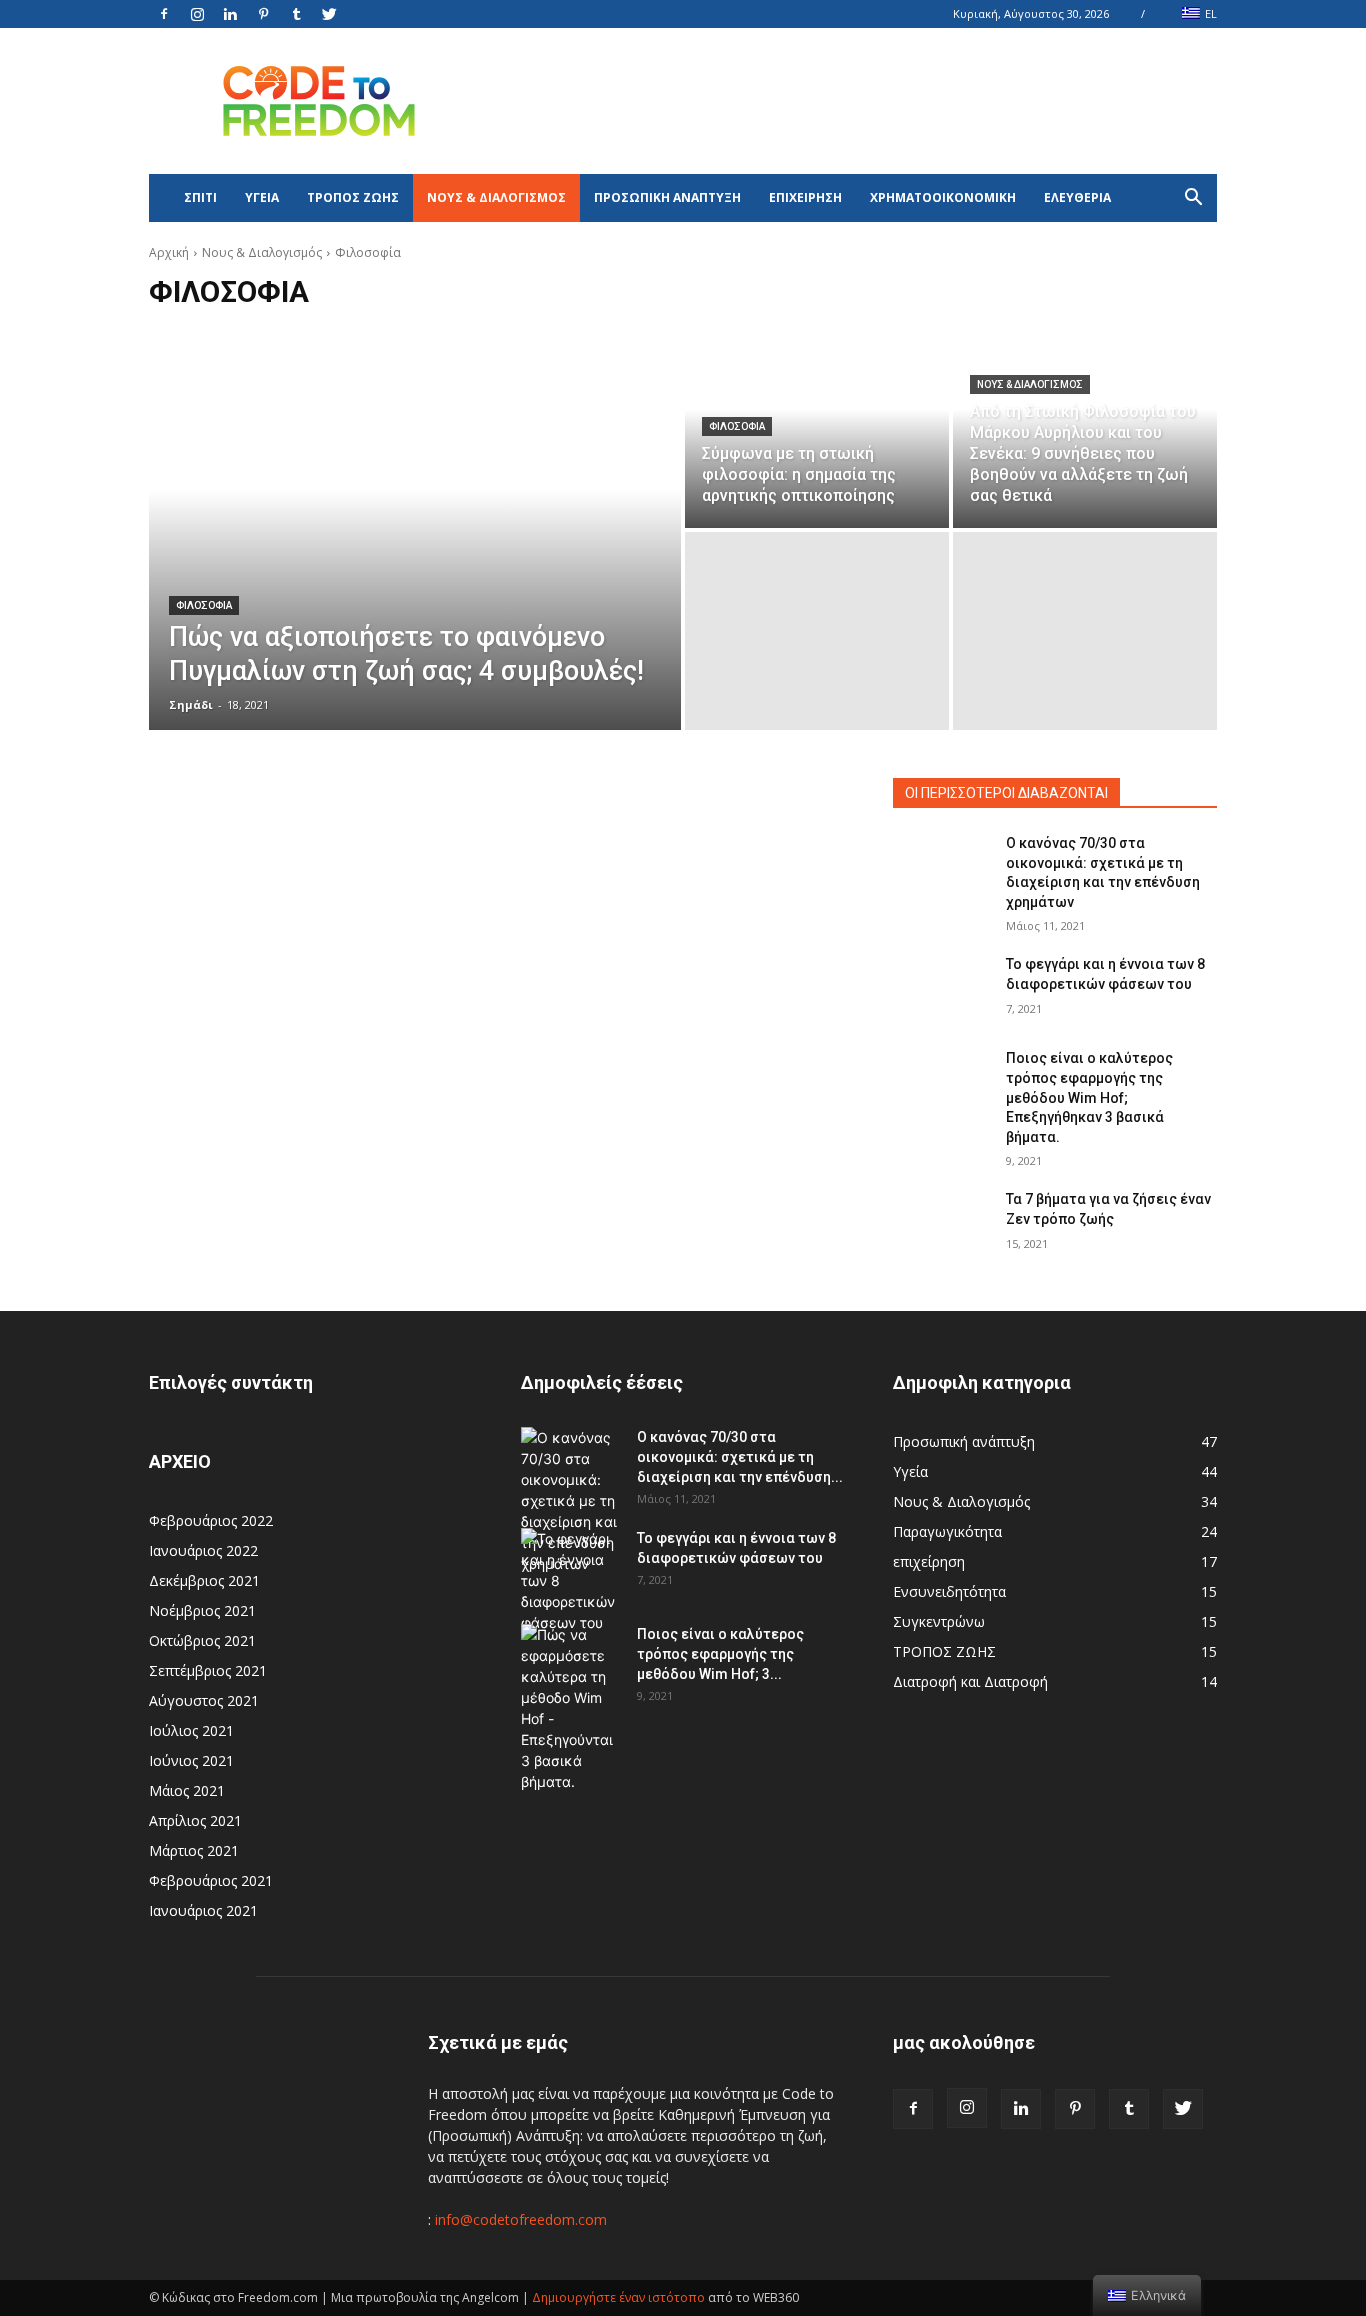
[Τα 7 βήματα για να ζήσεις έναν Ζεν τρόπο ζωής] (941, 1224)
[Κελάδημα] (329, 14)
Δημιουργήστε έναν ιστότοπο (618, 2297)
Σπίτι (200, 197)
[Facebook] (164, 14)
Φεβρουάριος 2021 (211, 1880)
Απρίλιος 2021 (195, 1820)
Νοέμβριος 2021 (202, 1610)
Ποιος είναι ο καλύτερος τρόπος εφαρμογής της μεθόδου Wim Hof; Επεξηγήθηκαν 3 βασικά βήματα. (1089, 1097)
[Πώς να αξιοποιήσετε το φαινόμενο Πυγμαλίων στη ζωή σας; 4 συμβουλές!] (415, 530)
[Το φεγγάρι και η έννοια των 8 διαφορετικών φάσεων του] (941, 989)
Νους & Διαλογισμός (496, 197)
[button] (1193, 199)
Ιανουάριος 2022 (203, 1550)
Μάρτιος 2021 (194, 1850)
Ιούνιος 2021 (191, 1760)
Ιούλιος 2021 (191, 1730)
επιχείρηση (805, 197)
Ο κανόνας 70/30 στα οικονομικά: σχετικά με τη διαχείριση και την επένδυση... (740, 1457)
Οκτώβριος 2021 (202, 1640)
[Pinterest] (263, 14)
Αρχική (169, 252)
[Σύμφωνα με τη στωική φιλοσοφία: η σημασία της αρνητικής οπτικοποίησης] (817, 429)
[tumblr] (296, 14)
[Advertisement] (853, 101)
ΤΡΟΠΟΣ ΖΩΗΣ (353, 197)
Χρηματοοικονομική (943, 197)
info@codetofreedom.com (521, 2219)
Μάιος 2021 (187, 1790)
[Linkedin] (230, 14)
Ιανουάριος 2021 (203, 1910)
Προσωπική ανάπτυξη (667, 197)
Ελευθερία (1077, 197)
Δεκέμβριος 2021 (204, 1580)
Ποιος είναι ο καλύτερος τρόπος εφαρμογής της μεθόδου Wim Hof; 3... (720, 1654)
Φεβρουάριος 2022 (211, 1520)
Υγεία (262, 197)
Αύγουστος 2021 (204, 1700)
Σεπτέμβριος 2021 (208, 1670)
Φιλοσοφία (204, 605)
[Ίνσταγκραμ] (197, 14)
